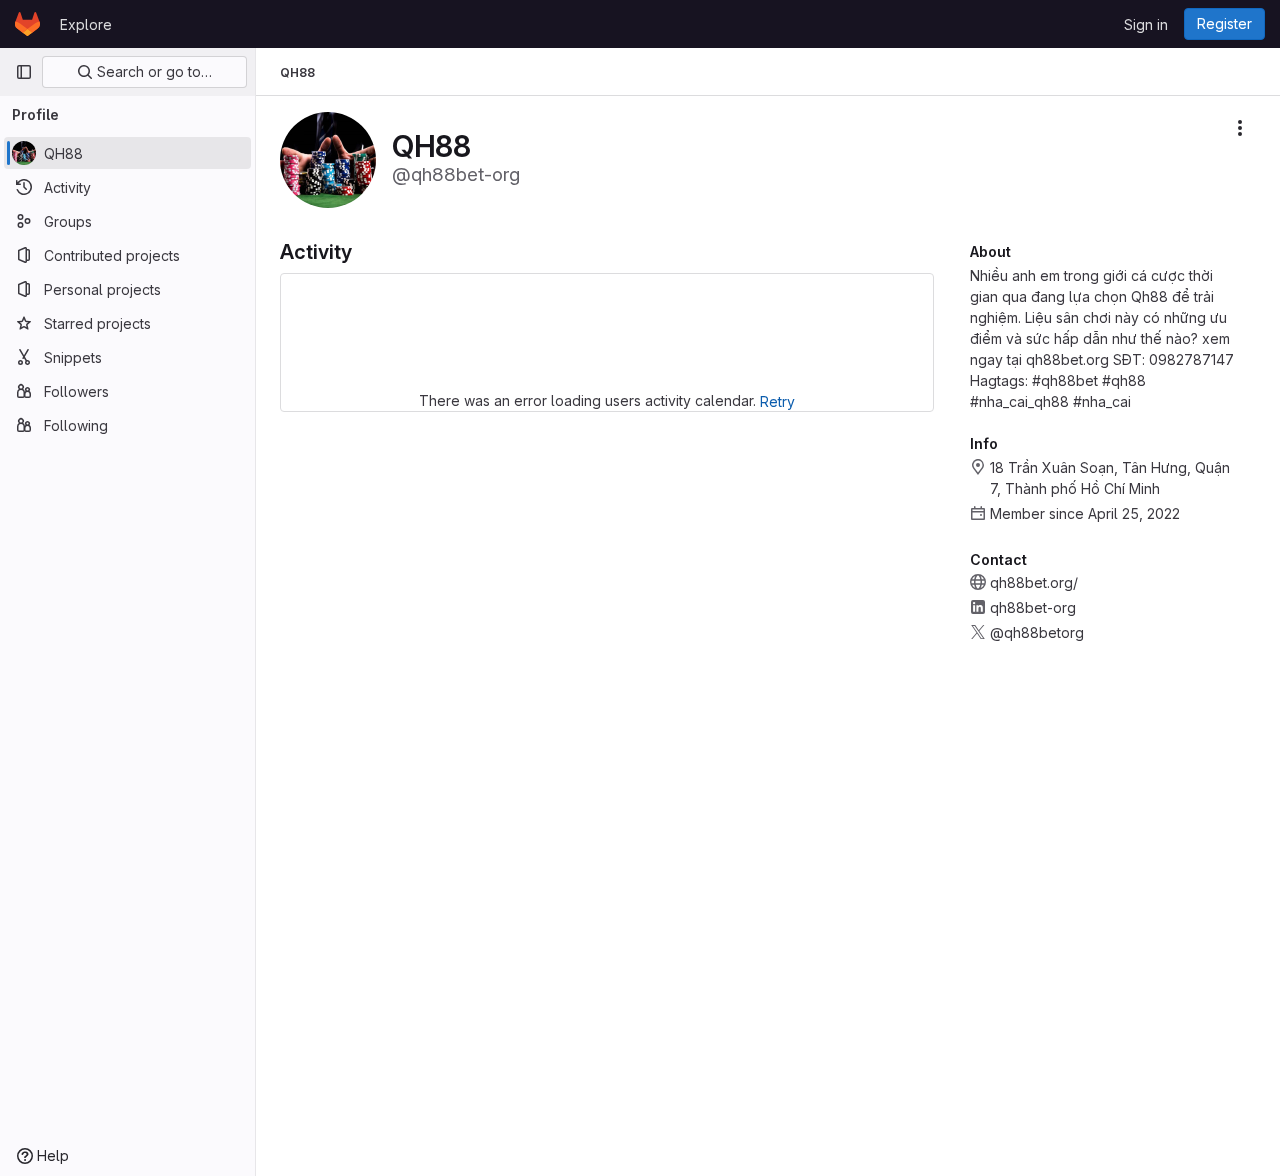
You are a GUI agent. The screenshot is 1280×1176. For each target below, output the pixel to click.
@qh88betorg (1037, 632)
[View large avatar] (328, 158)
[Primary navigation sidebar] (24, 72)
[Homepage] (27, 24)
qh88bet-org (1033, 607)
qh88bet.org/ (1034, 582)
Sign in (1146, 24)
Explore (86, 24)
